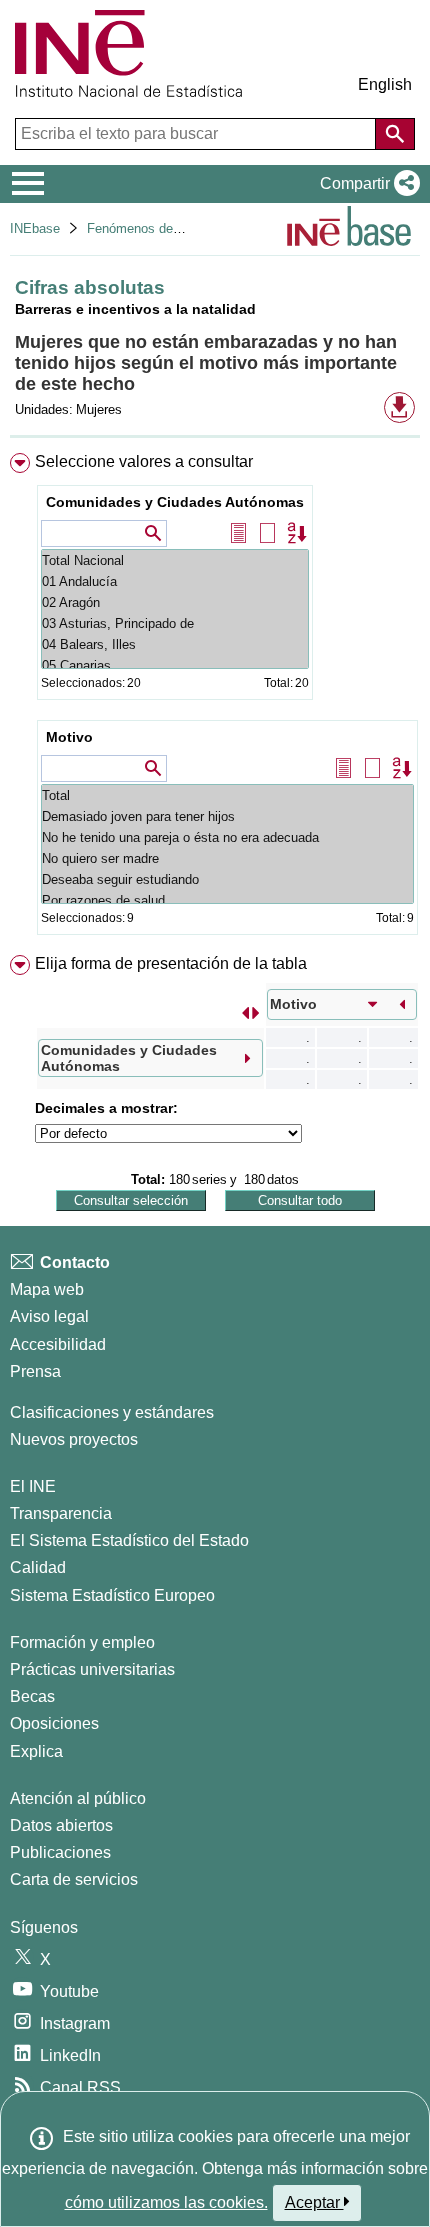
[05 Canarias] (175, 665)
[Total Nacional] (175, 560)
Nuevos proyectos (74, 1439)
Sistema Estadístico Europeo (112, 1595)
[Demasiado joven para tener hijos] (227, 816)
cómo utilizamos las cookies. (166, 2202)
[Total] (227, 795)
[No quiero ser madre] (227, 858)
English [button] (385, 84)
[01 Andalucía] (175, 581)
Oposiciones (54, 1723)
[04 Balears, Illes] (175, 644)
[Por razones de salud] (227, 900)
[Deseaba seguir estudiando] (227, 879)
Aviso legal (49, 1316)
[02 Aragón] (175, 602)
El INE (33, 1486)
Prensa (35, 1371)
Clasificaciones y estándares (112, 1412)
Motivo (69, 737)
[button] (366, 184)
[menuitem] (215, 698)
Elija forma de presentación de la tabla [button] (171, 963)
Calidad (38, 1567)
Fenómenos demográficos (162, 228)
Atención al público (78, 1798)
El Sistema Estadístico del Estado (129, 1540)
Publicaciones (60, 1852)
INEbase (35, 228)
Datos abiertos (61, 1825)
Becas (32, 1696)
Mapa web (47, 1289)
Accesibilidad (58, 1344)
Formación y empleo (82, 1642)
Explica (36, 1751)
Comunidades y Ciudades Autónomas (175, 502)
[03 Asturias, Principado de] (175, 623)
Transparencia (61, 1513)
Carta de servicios (74, 1879)
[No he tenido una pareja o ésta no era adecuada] (227, 837)
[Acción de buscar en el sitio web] (395, 134)
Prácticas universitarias (92, 1669)
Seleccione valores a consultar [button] (144, 461)
